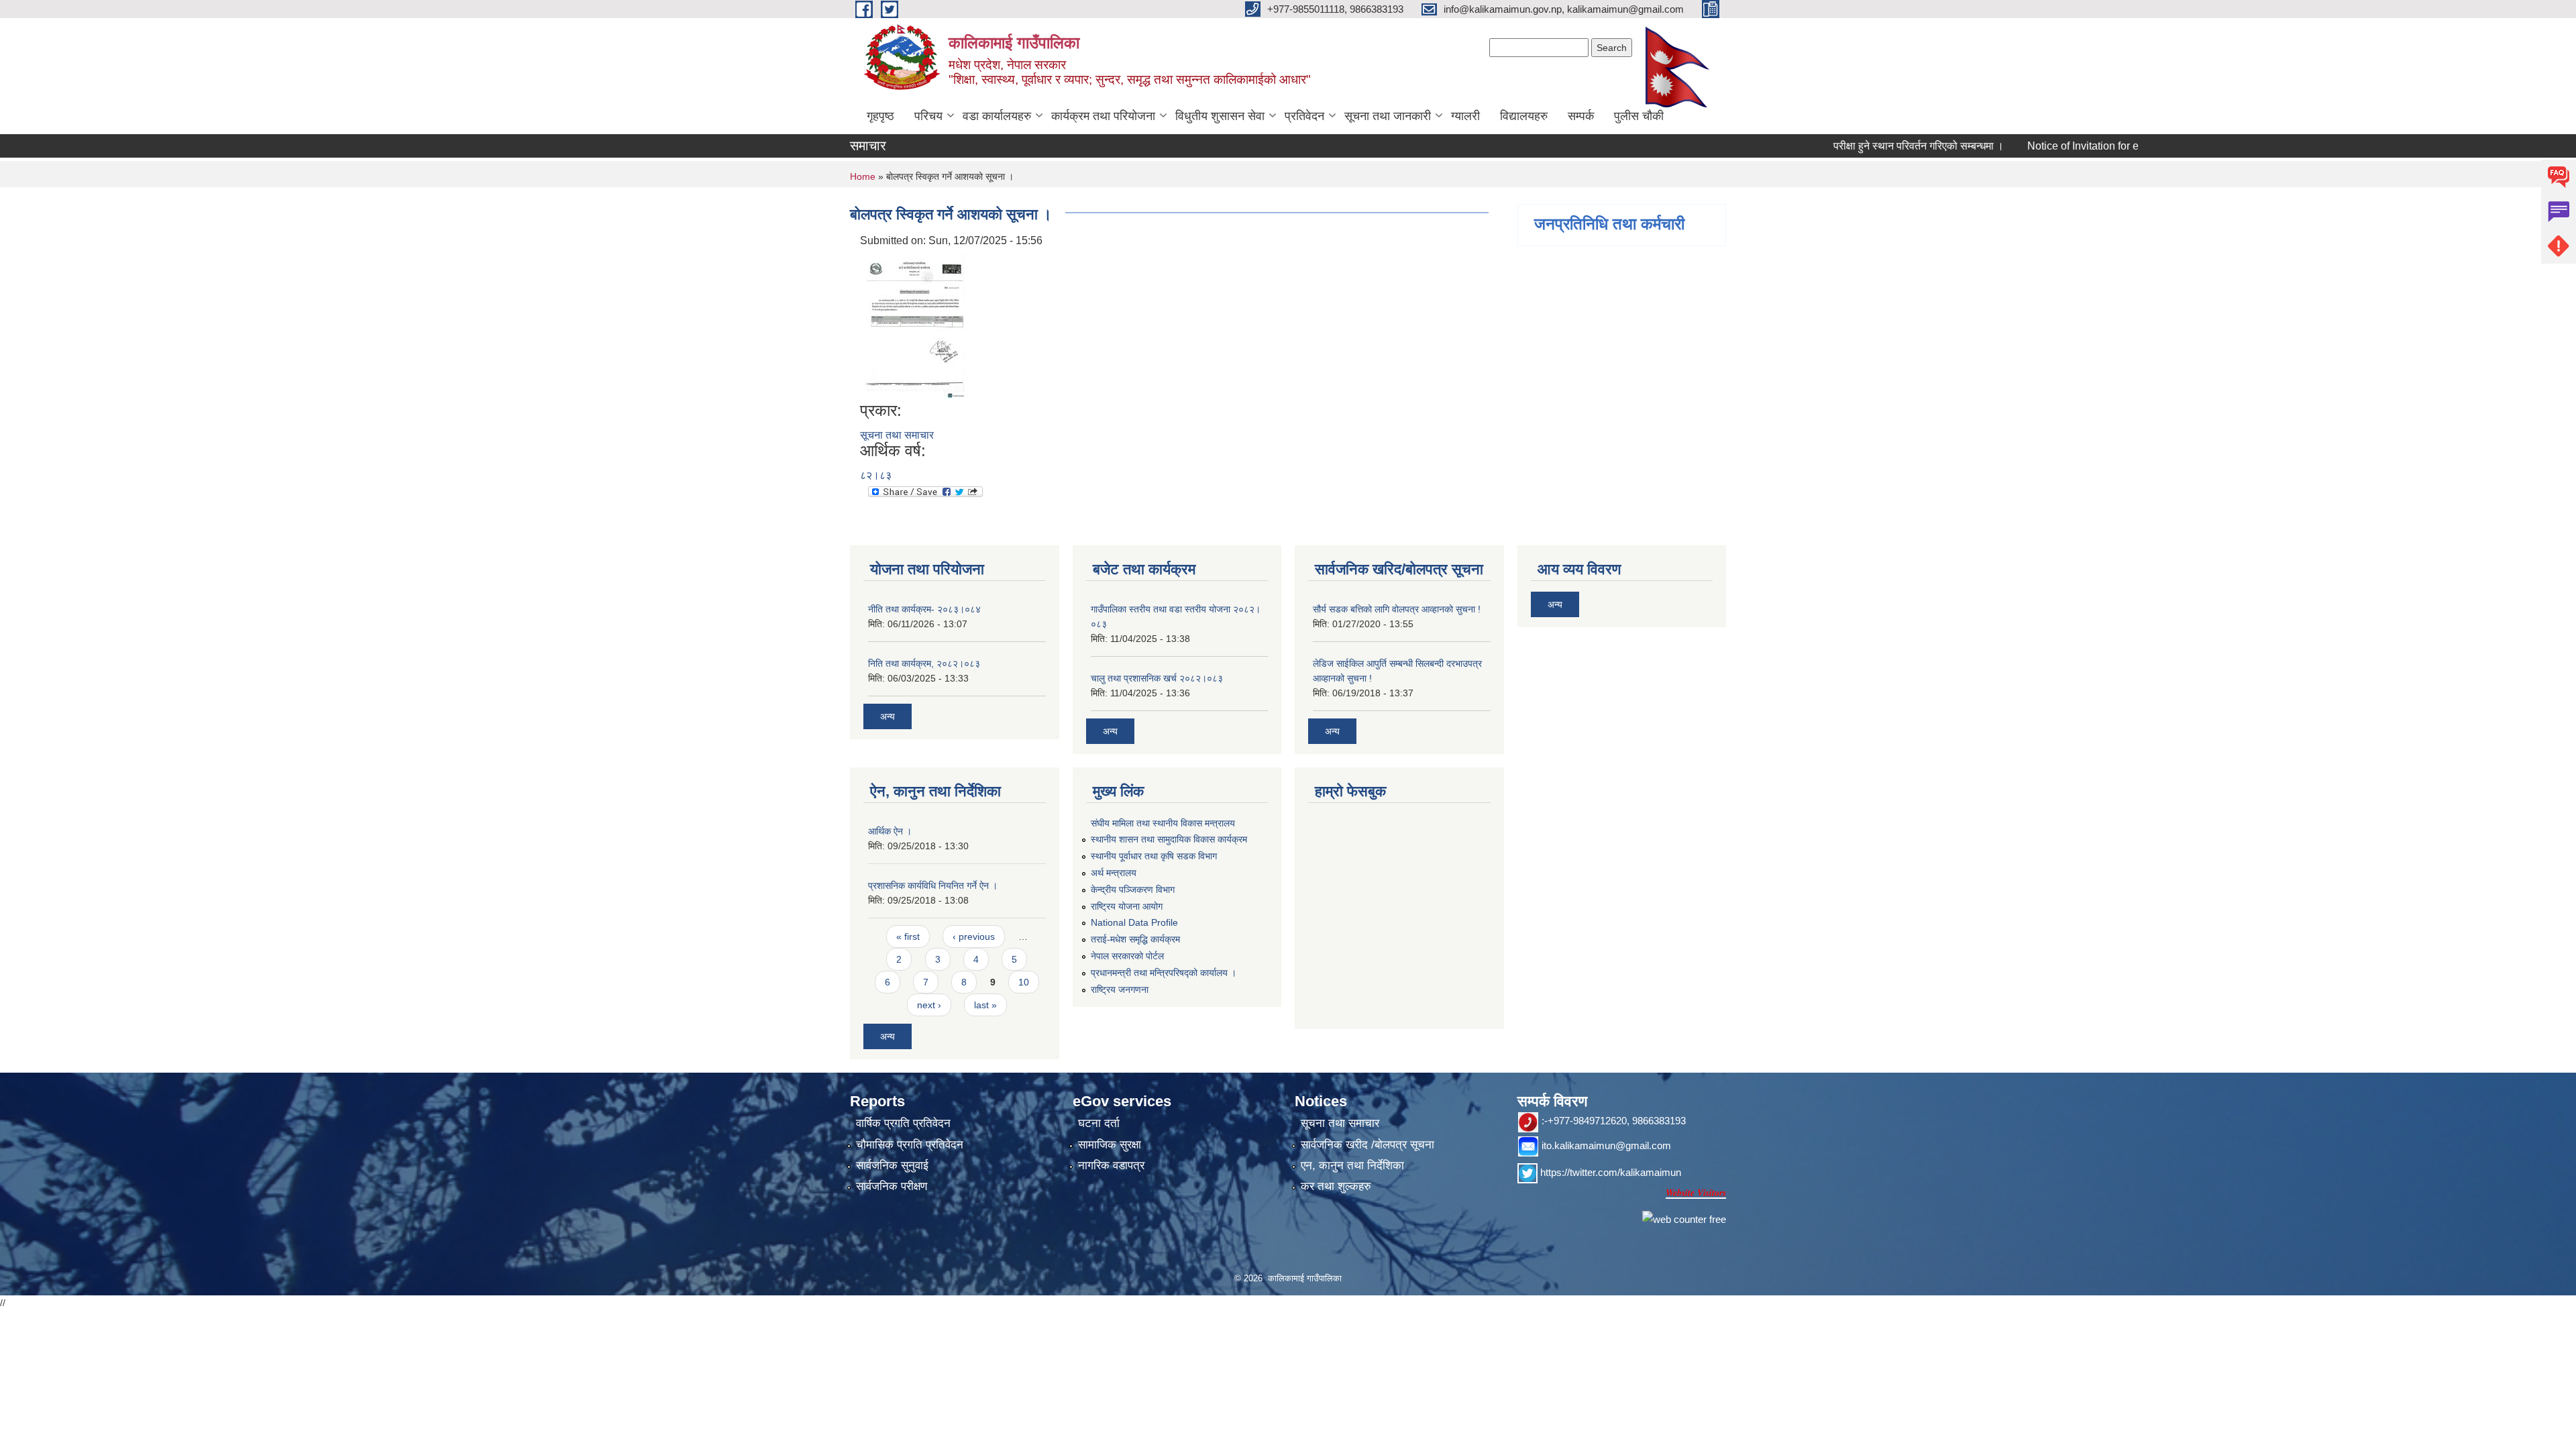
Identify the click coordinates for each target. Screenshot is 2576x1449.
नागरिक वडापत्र (1111, 1166)
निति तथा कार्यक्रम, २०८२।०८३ (924, 663)
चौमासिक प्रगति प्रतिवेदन (910, 1145)
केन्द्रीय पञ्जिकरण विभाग (1133, 890)
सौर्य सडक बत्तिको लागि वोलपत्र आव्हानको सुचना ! (1397, 609)
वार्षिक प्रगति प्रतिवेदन (903, 1123)
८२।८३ (876, 475)
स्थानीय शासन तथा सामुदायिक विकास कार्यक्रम (1169, 839)
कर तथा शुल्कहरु (1336, 1186)
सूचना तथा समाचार (897, 435)
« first (908, 936)
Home (863, 176)
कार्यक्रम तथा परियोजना (1103, 116)
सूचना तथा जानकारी (1388, 116)
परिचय (928, 116)
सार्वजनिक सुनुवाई (892, 1166)
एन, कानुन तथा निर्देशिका (1352, 1166)
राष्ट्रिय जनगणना (1120, 989)
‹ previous (974, 936)
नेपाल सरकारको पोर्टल (1127, 956)
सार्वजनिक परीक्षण (892, 1186)
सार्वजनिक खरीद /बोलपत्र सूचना (1367, 1145)
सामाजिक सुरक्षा (1110, 1145)
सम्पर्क (1581, 116)
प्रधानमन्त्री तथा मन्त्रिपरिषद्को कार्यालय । (1164, 973)
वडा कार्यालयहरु (997, 116)
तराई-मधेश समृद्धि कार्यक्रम (1135, 939)
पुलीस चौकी (1639, 116)
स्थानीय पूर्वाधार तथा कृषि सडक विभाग (1154, 856)
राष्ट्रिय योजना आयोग (1127, 906)
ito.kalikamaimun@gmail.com (1606, 1145)
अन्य (888, 716)
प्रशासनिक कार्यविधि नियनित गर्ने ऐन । (933, 885)
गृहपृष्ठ (880, 116)
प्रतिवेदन (1304, 116)
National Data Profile (1134, 922)
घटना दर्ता (1099, 1123)
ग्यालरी (1465, 116)
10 (1024, 982)
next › (929, 1005)
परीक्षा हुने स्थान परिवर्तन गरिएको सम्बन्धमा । (1876, 146)
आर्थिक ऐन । (890, 831)
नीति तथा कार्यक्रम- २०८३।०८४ (924, 609)
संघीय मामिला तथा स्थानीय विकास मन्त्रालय (1163, 823)
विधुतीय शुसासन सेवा (1220, 116)
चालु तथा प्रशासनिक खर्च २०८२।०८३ (1157, 678)
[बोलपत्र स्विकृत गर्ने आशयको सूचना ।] (915, 324)
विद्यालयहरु (1524, 116)
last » (985, 1005)
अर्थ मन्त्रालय (1114, 873)
